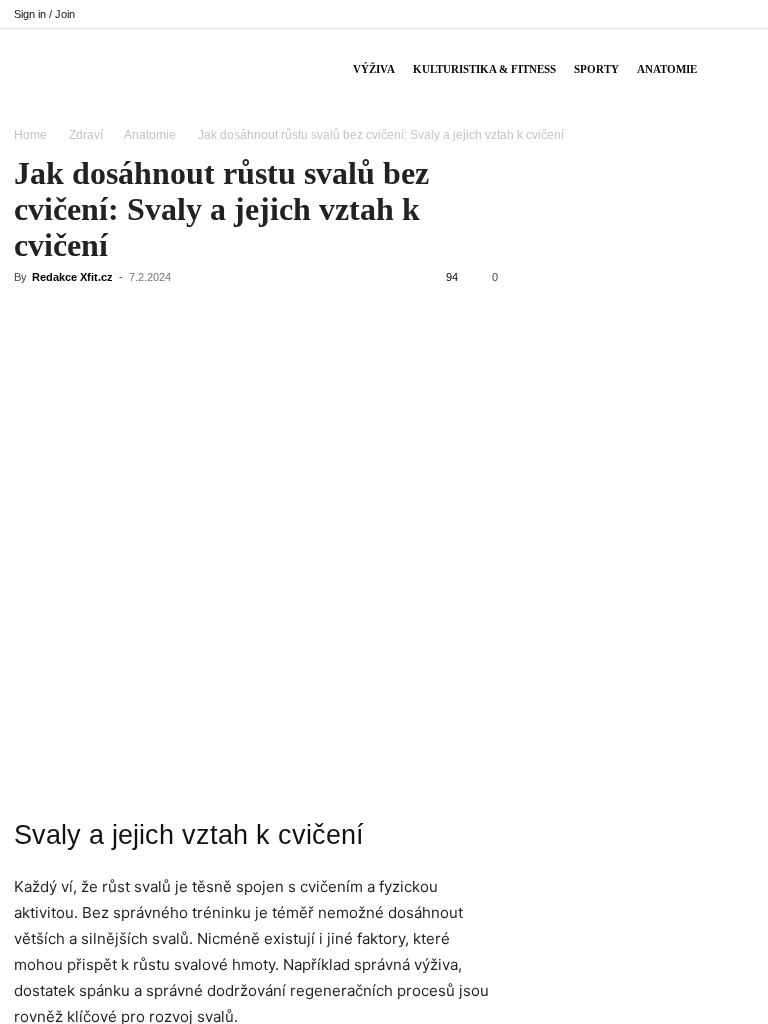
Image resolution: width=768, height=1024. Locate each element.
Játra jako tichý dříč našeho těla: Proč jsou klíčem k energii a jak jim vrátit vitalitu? (635, 369)
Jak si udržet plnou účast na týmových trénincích (611, 432)
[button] (730, 69)
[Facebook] (607, 14)
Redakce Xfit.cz (72, 277)
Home (30, 135)
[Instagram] (640, 14)
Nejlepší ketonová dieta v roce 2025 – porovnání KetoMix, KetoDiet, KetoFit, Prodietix (634, 839)
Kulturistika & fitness (484, 69)
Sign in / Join (44, 14)
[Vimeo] (706, 14)
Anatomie (667, 69)
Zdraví (86, 135)
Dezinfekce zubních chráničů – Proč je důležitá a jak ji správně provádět (636, 557)
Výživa (374, 69)
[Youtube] (739, 14)
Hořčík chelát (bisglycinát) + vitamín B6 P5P (638, 307)
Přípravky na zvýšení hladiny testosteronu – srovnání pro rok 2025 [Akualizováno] (637, 494)
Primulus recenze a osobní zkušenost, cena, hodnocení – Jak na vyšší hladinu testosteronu (634, 753)
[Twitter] (673, 14)
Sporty (596, 69)
